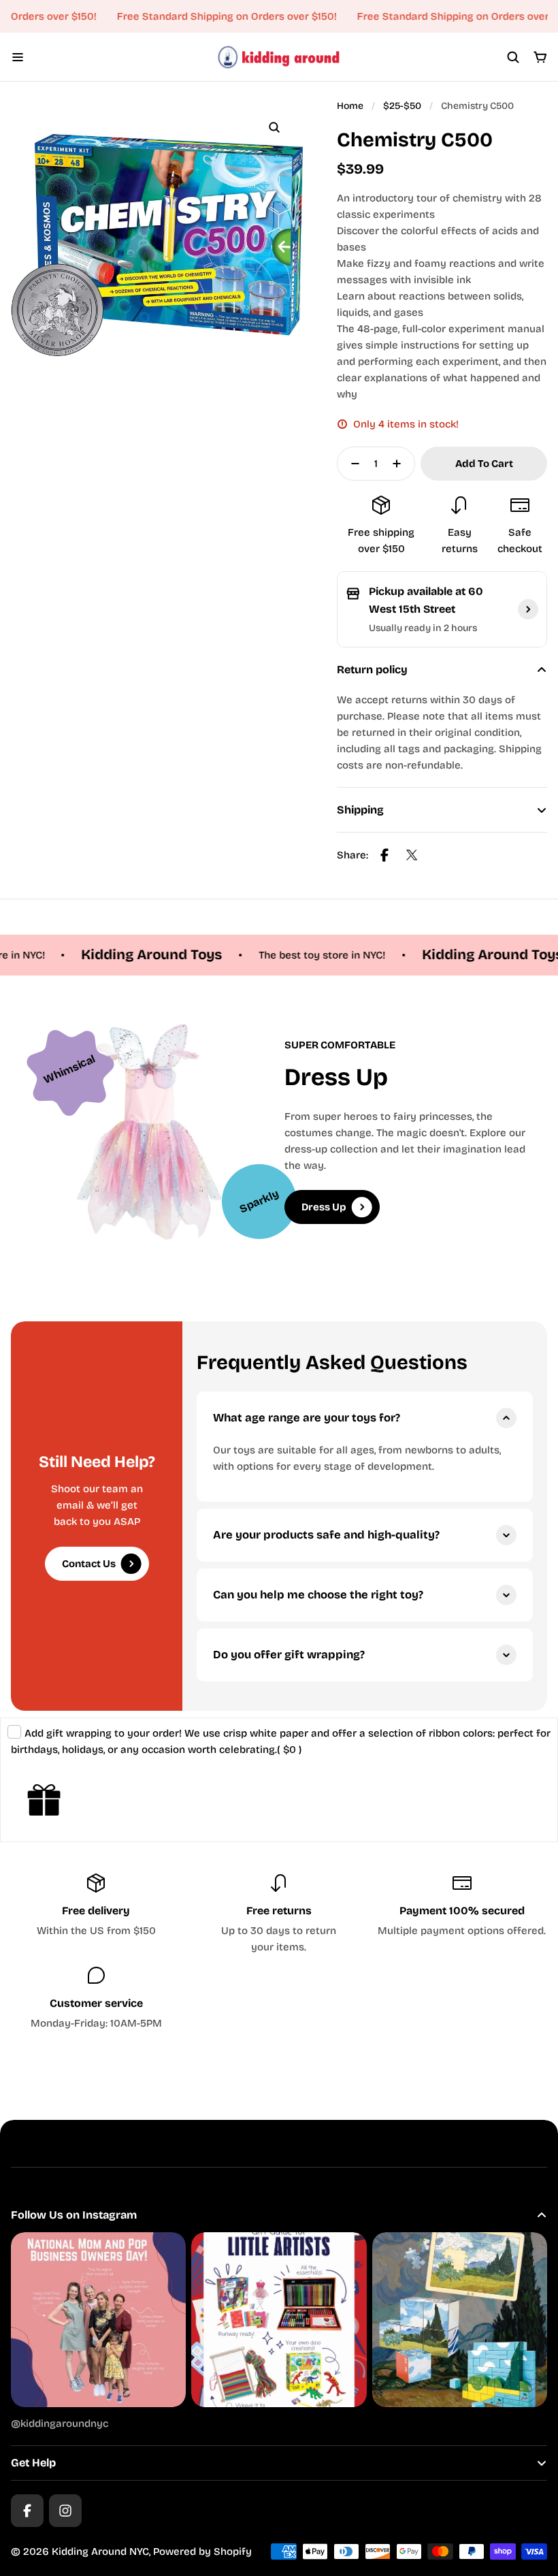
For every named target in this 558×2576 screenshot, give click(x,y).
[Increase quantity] (401, 464)
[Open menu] (18, 57)
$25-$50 (402, 106)
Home (350, 106)
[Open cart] (540, 57)
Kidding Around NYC (100, 2551)
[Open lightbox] (274, 127)
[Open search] (513, 57)
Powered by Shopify (202, 2551)
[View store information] (528, 609)
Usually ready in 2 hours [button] (423, 628)
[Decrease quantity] (351, 464)
